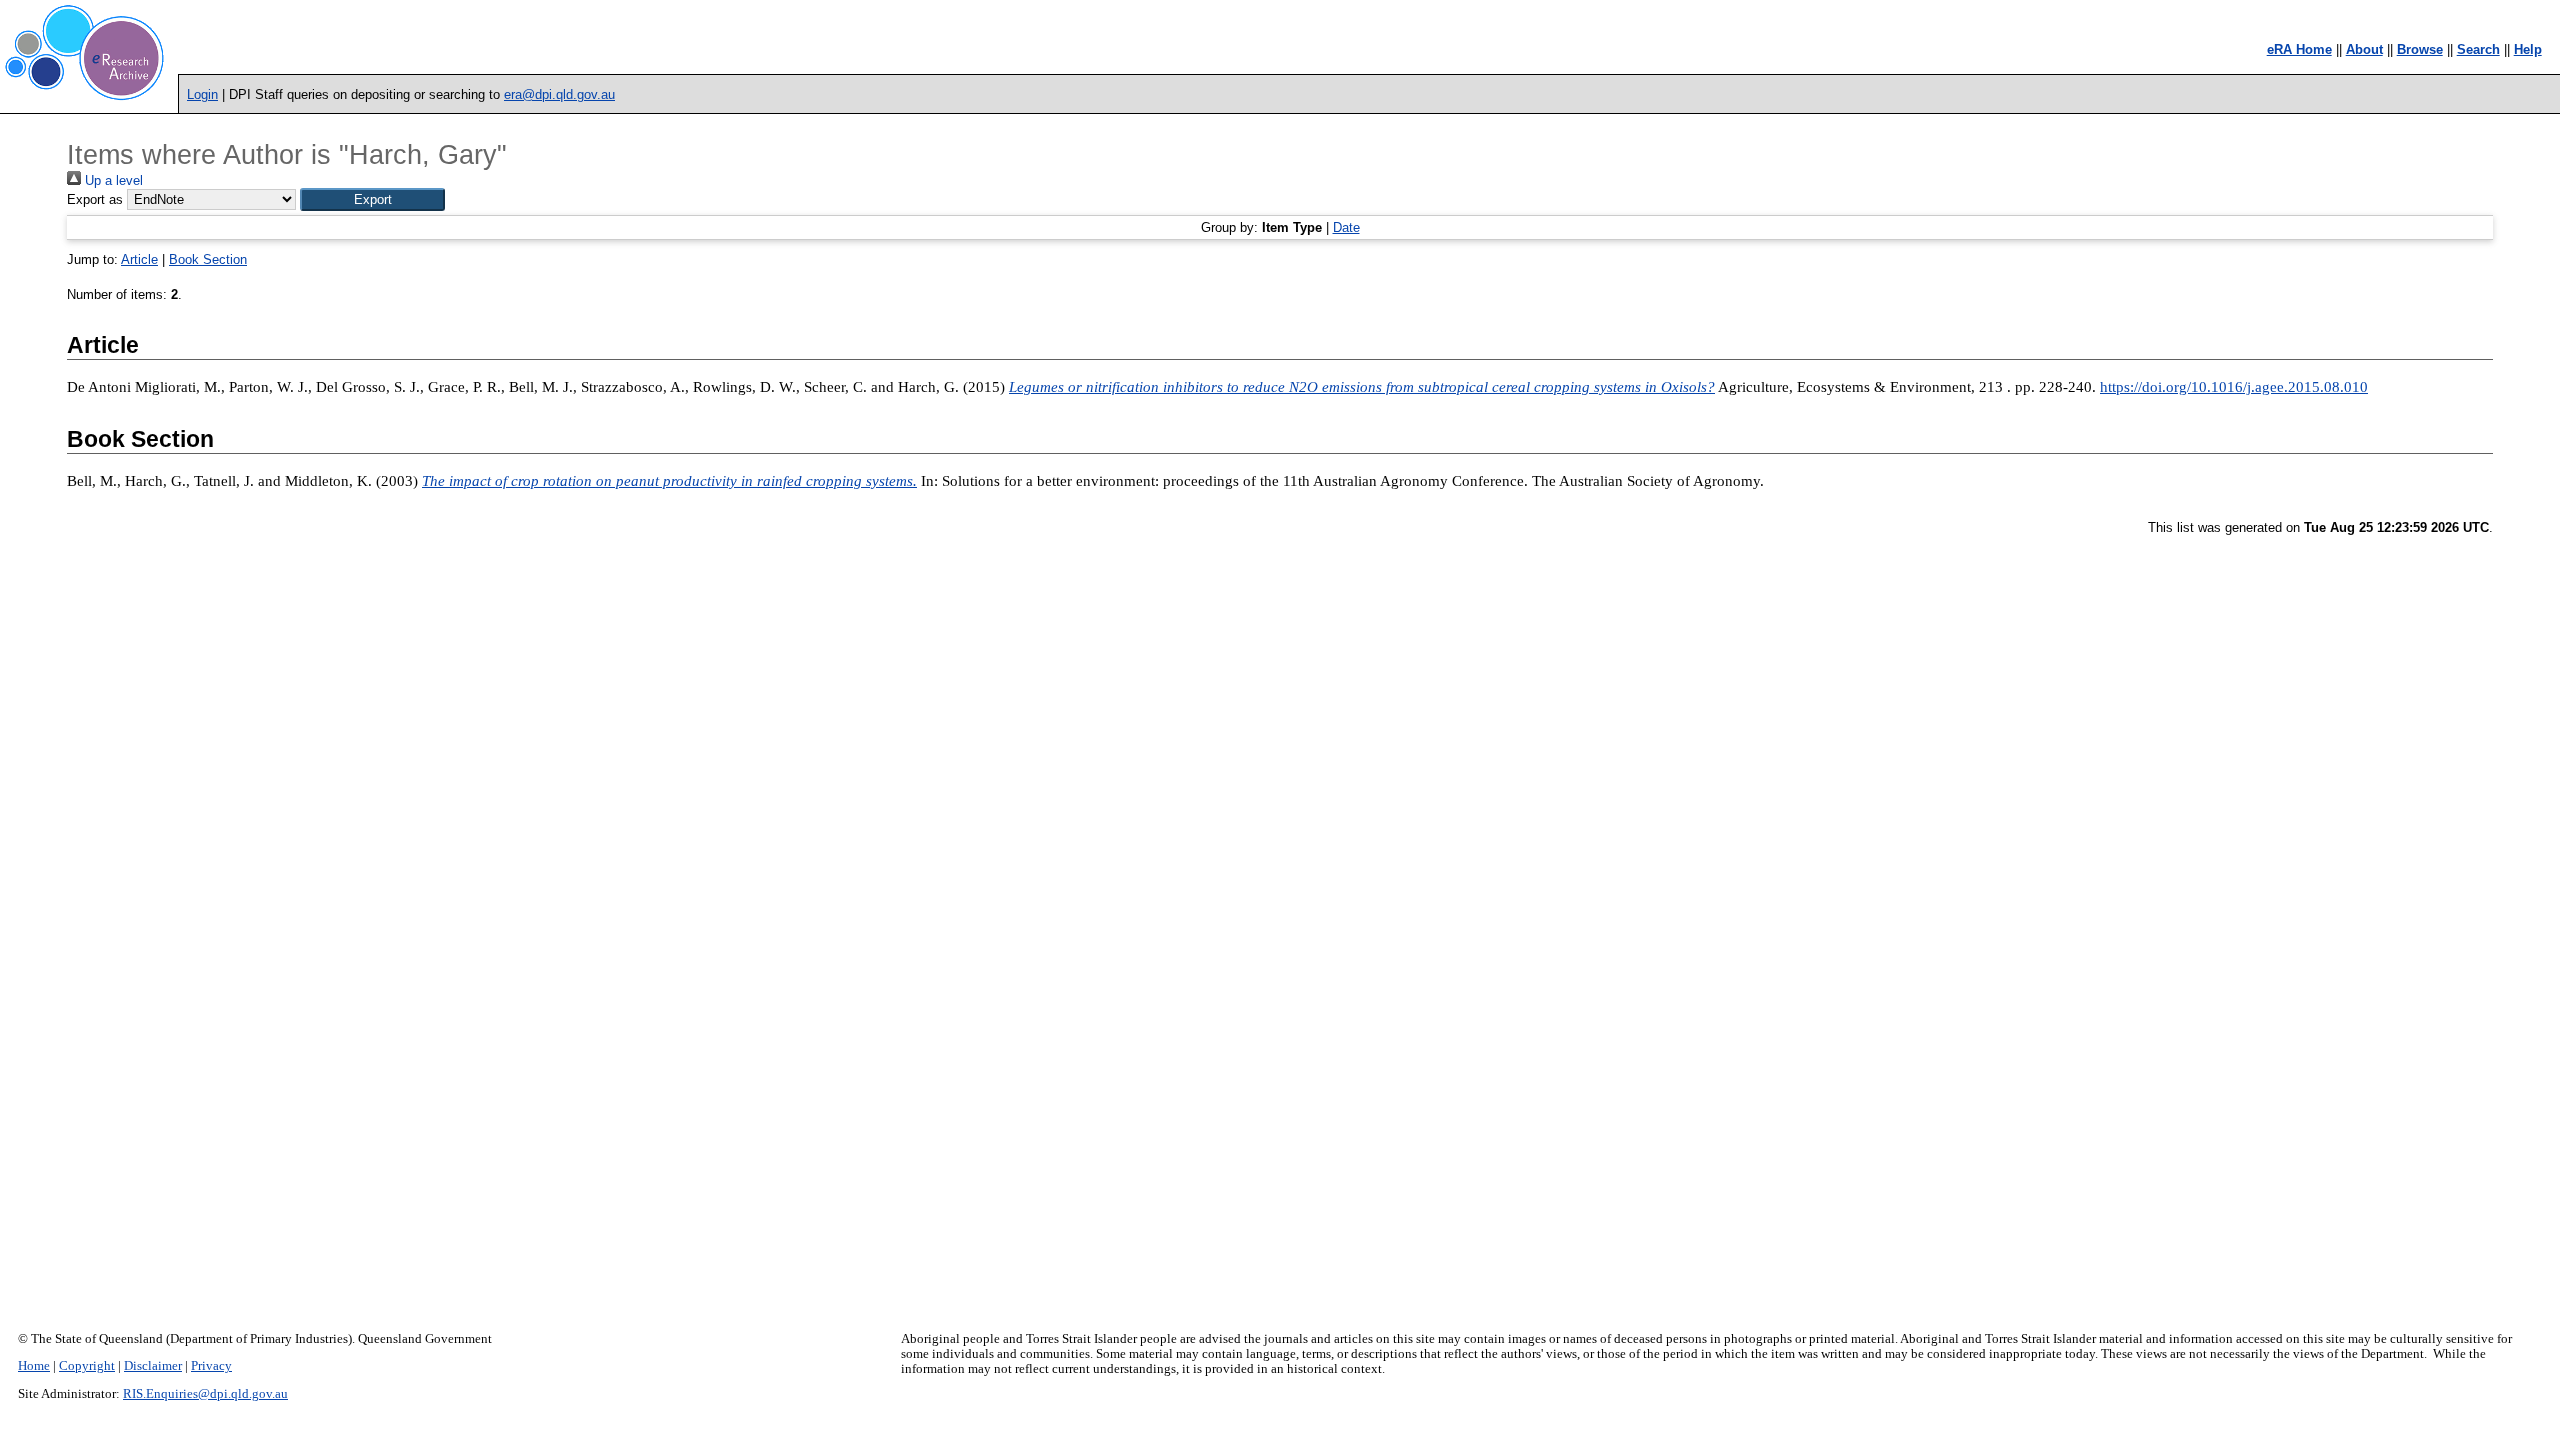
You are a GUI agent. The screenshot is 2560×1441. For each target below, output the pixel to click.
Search (2478, 49)
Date (1346, 227)
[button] (372, 199)
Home (34, 1366)
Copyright (87, 1366)
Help (2528, 49)
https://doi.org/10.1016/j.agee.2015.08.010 (2234, 387)
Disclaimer (153, 1366)
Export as (95, 199)
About (2364, 49)
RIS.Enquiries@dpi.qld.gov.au (205, 1394)
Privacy (211, 1366)
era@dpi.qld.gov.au (559, 94)
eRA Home (2299, 49)
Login (202, 94)
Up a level (112, 180)
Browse (2420, 49)
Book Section (208, 259)
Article (139, 259)
